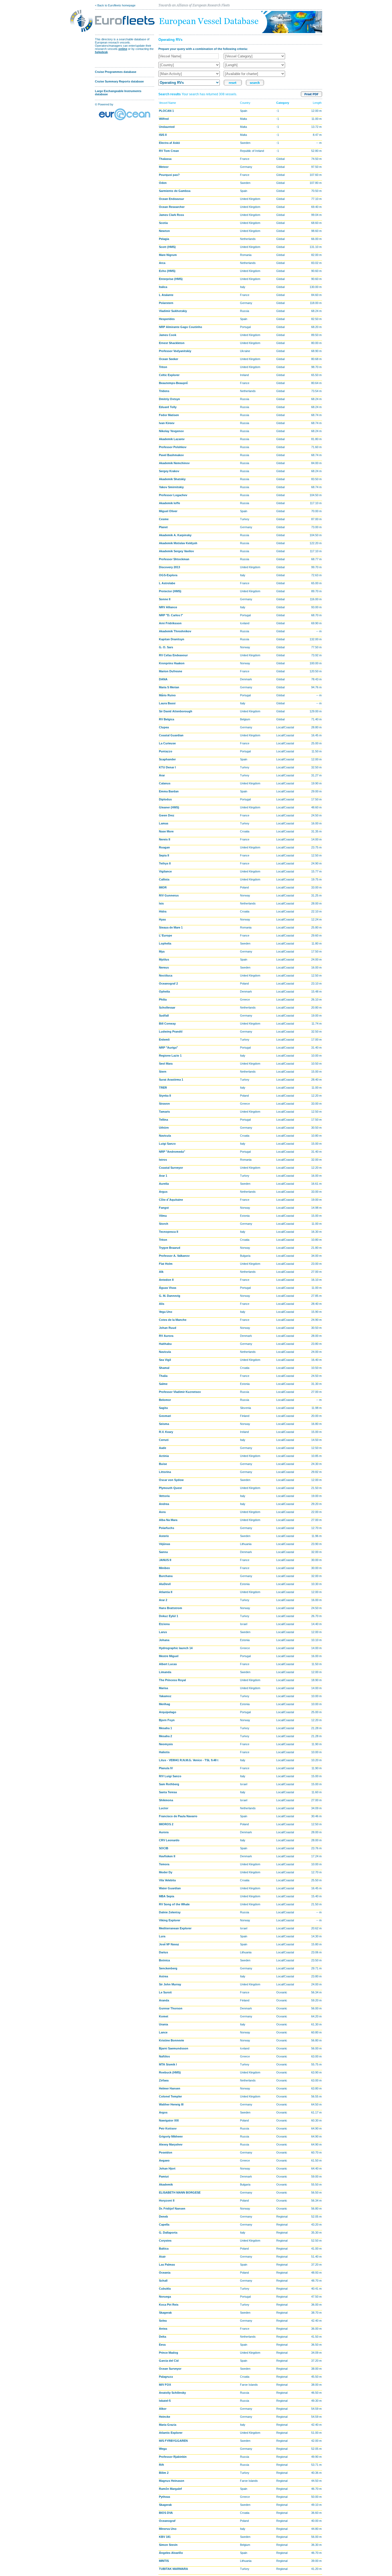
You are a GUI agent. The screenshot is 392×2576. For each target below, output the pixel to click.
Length (317, 103)
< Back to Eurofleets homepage (115, 5)
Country (245, 103)
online (123, 49)
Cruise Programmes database (116, 72)
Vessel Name (167, 103)
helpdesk (101, 52)
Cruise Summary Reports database (119, 81)
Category (283, 103)
